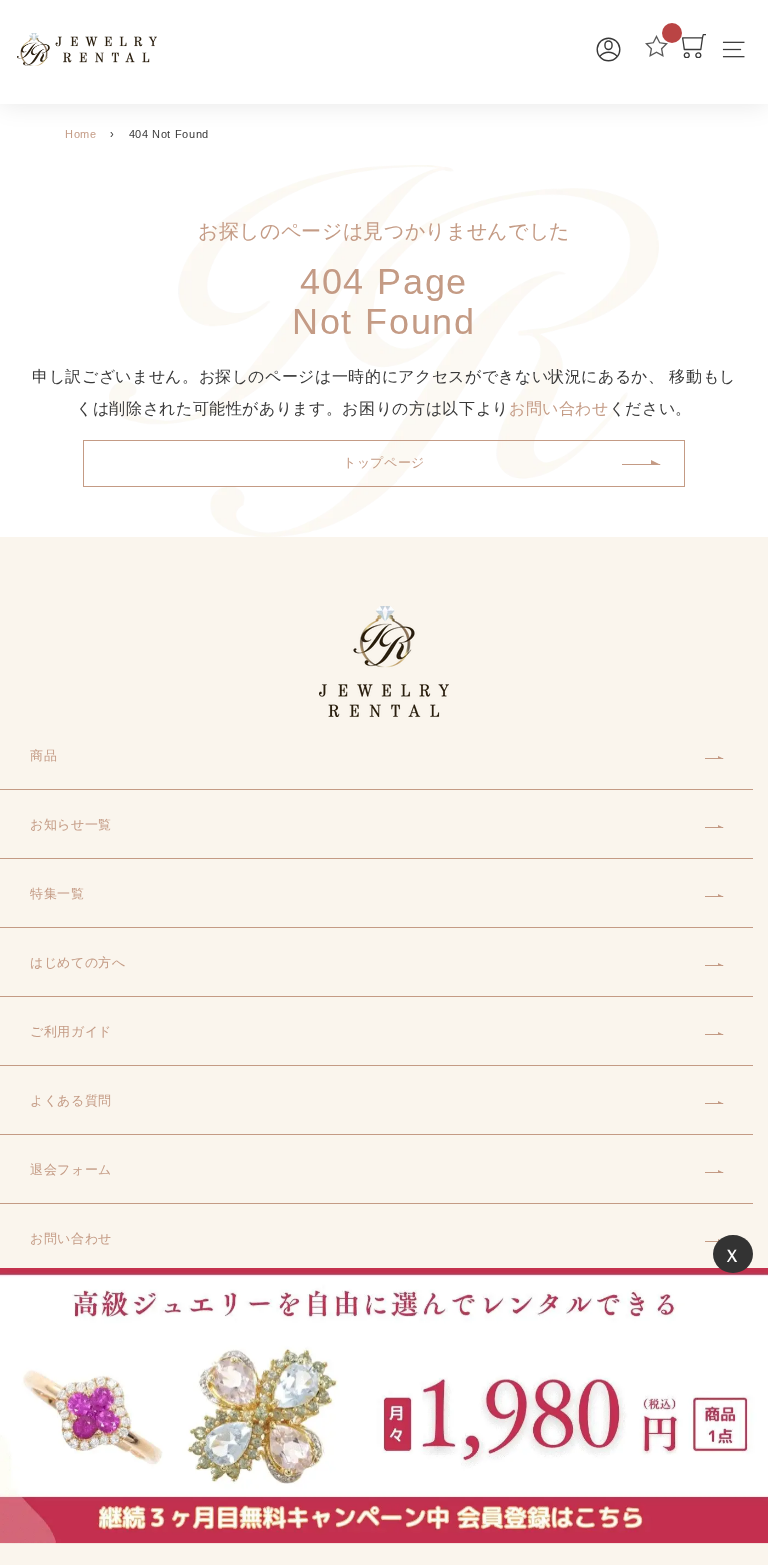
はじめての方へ (78, 962)
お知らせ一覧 (71, 824)
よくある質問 (71, 1100)
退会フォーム (71, 1169)
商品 (43, 755)
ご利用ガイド (71, 1031)
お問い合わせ (559, 408)
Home (81, 134)
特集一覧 (57, 893)
